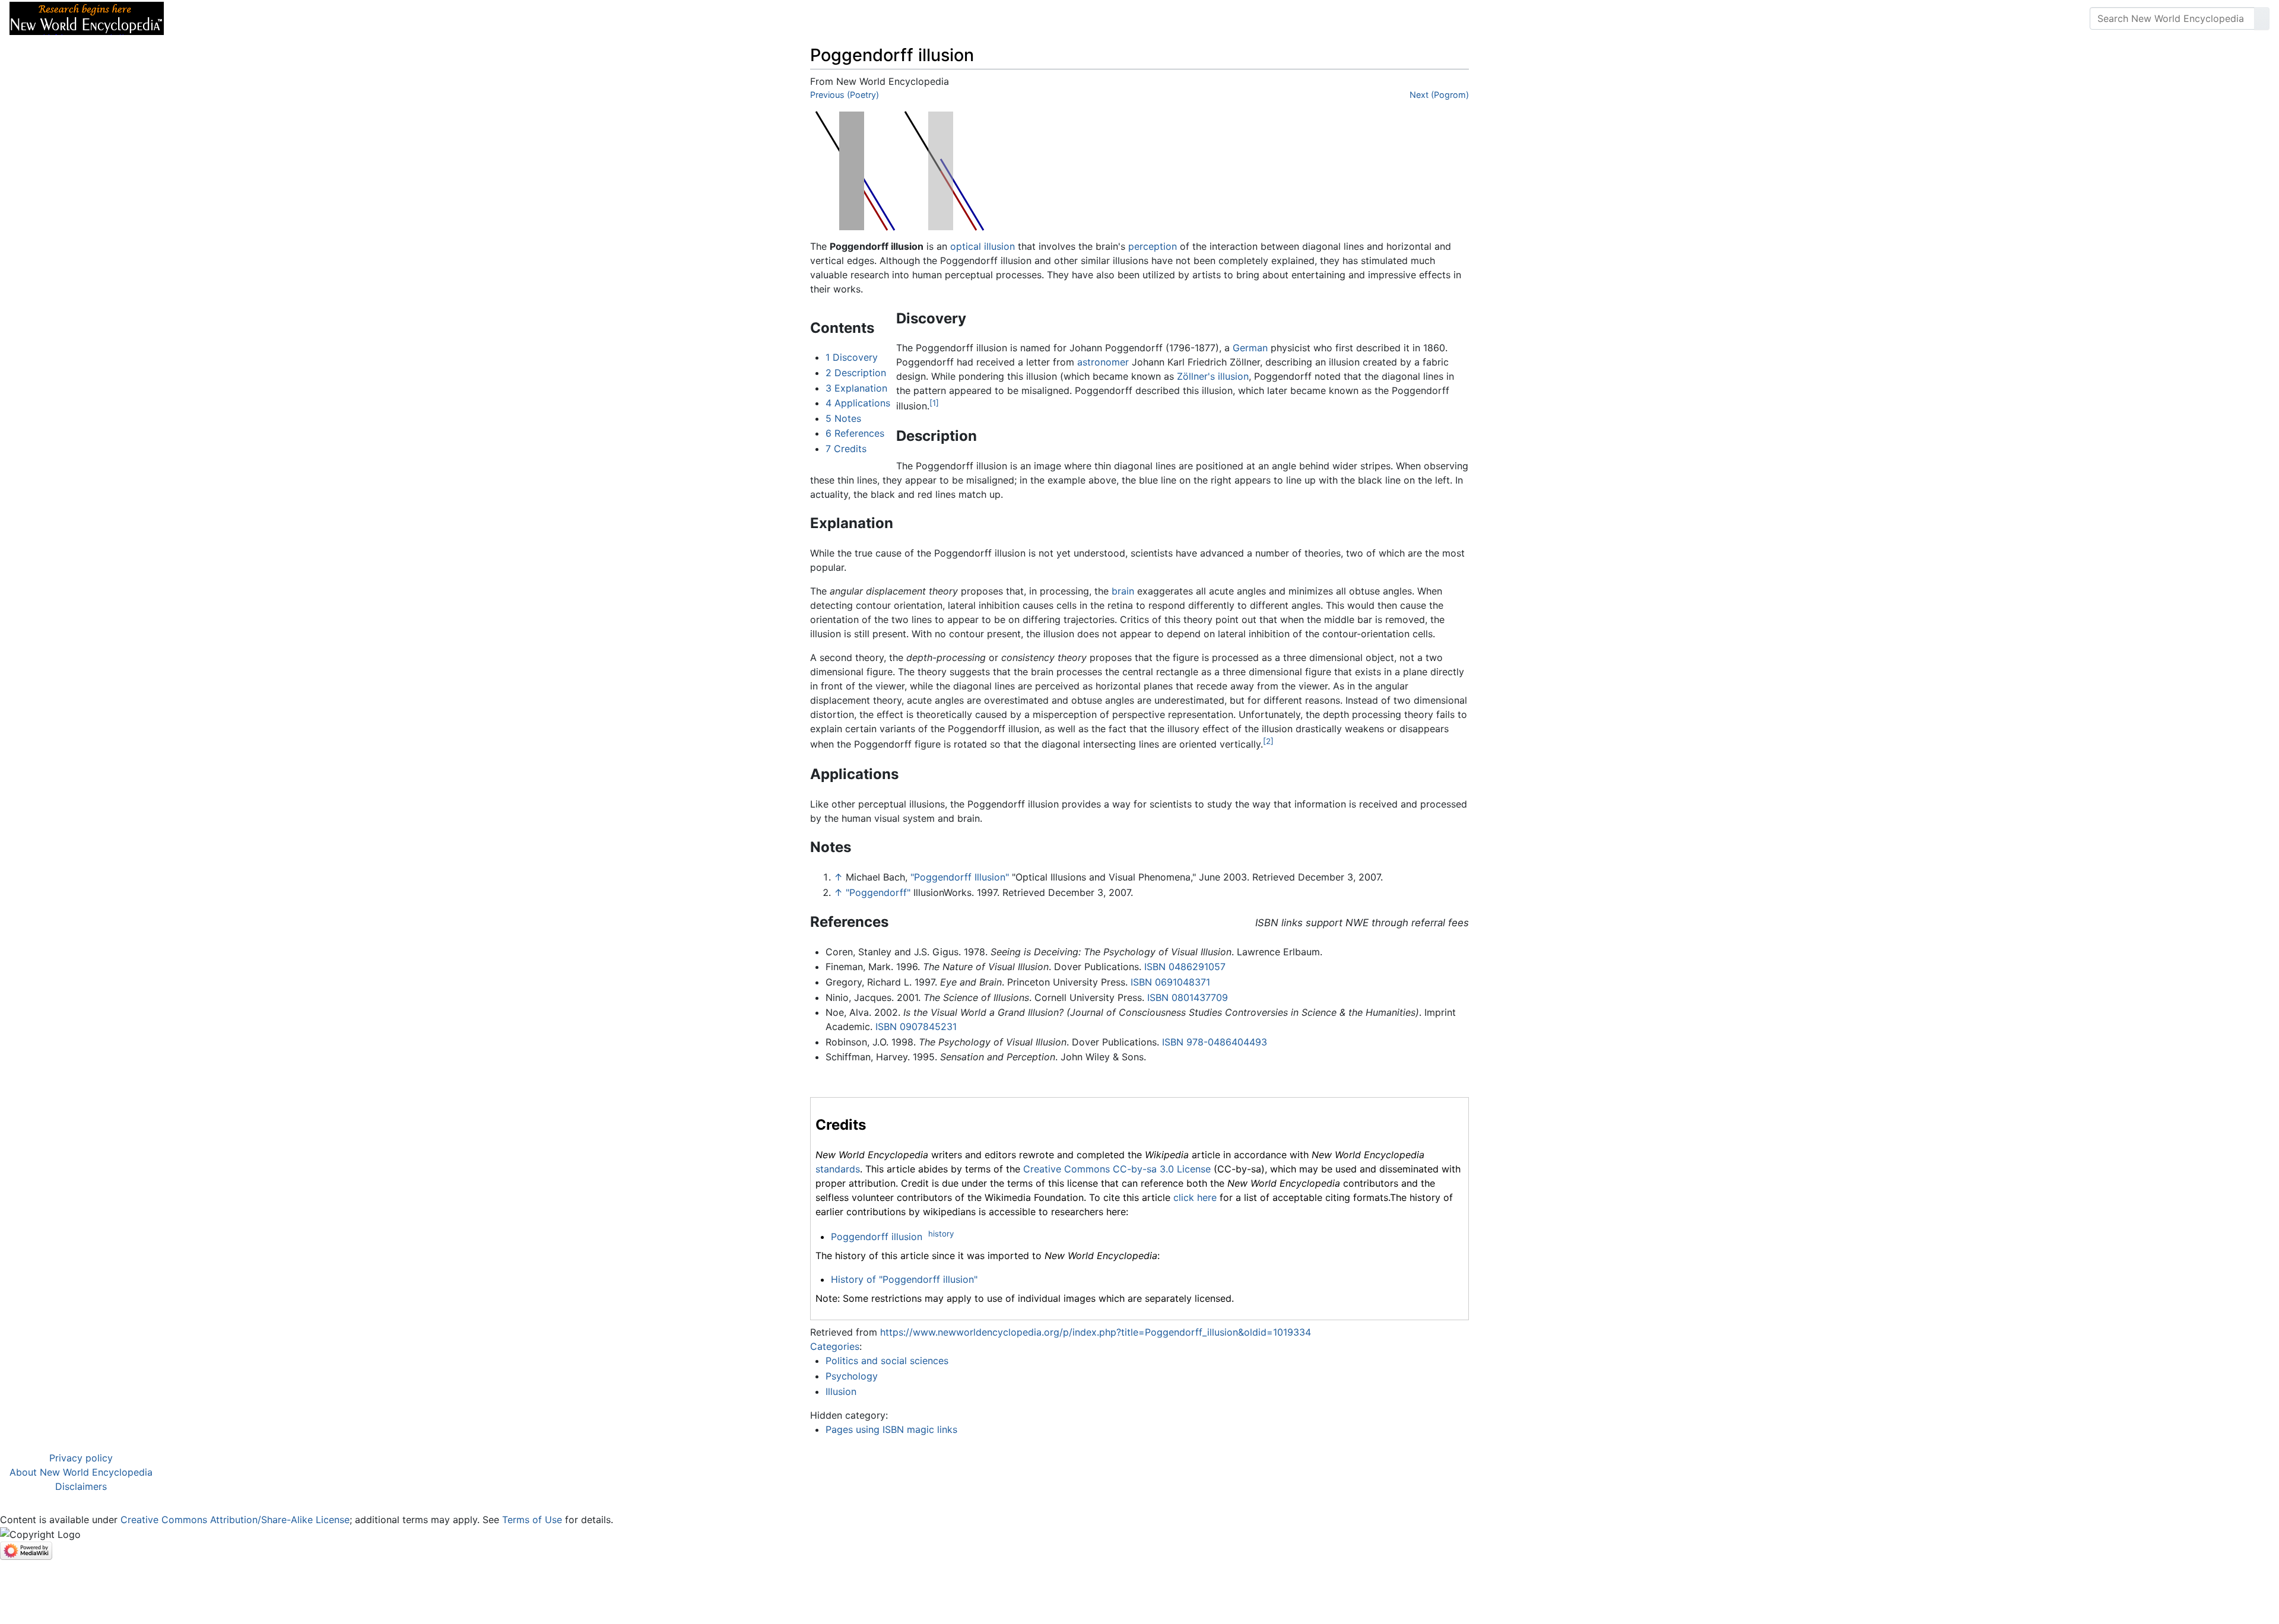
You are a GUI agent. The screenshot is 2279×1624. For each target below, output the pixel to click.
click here (1195, 1197)
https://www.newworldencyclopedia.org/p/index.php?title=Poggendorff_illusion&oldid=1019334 (1096, 1332)
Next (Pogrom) (1439, 95)
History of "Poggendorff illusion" (904, 1279)
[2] (1268, 741)
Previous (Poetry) (845, 95)
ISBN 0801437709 (1188, 997)
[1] (934, 403)
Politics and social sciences (887, 1361)
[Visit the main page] (87, 17)
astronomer (1103, 362)
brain (1123, 591)
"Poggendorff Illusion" (960, 877)
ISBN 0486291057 (1185, 967)
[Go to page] (2262, 18)
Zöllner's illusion (1213, 376)
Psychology (852, 1376)
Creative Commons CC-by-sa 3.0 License (1117, 1169)
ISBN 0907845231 (916, 1026)
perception (1153, 246)
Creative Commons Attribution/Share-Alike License (235, 1520)
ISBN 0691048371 (1170, 982)
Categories (835, 1346)
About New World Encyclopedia (81, 1472)
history (941, 1234)
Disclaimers (81, 1486)
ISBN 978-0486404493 (1215, 1042)
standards (838, 1169)
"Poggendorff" (878, 892)
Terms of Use (532, 1520)
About (250, 18)
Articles (200, 18)
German (1250, 348)
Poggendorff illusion (877, 1237)
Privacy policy (81, 1458)
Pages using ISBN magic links (891, 1429)
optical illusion (983, 246)
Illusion (841, 1391)
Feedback (304, 18)
